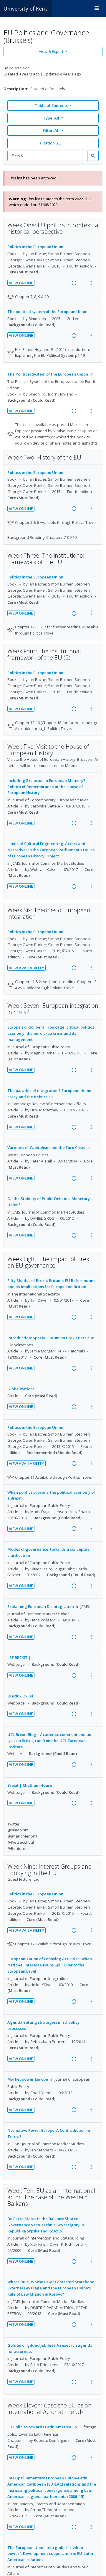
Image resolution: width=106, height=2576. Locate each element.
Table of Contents (51, 105)
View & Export (51, 51)
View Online (21, 283)
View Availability (26, 968)
